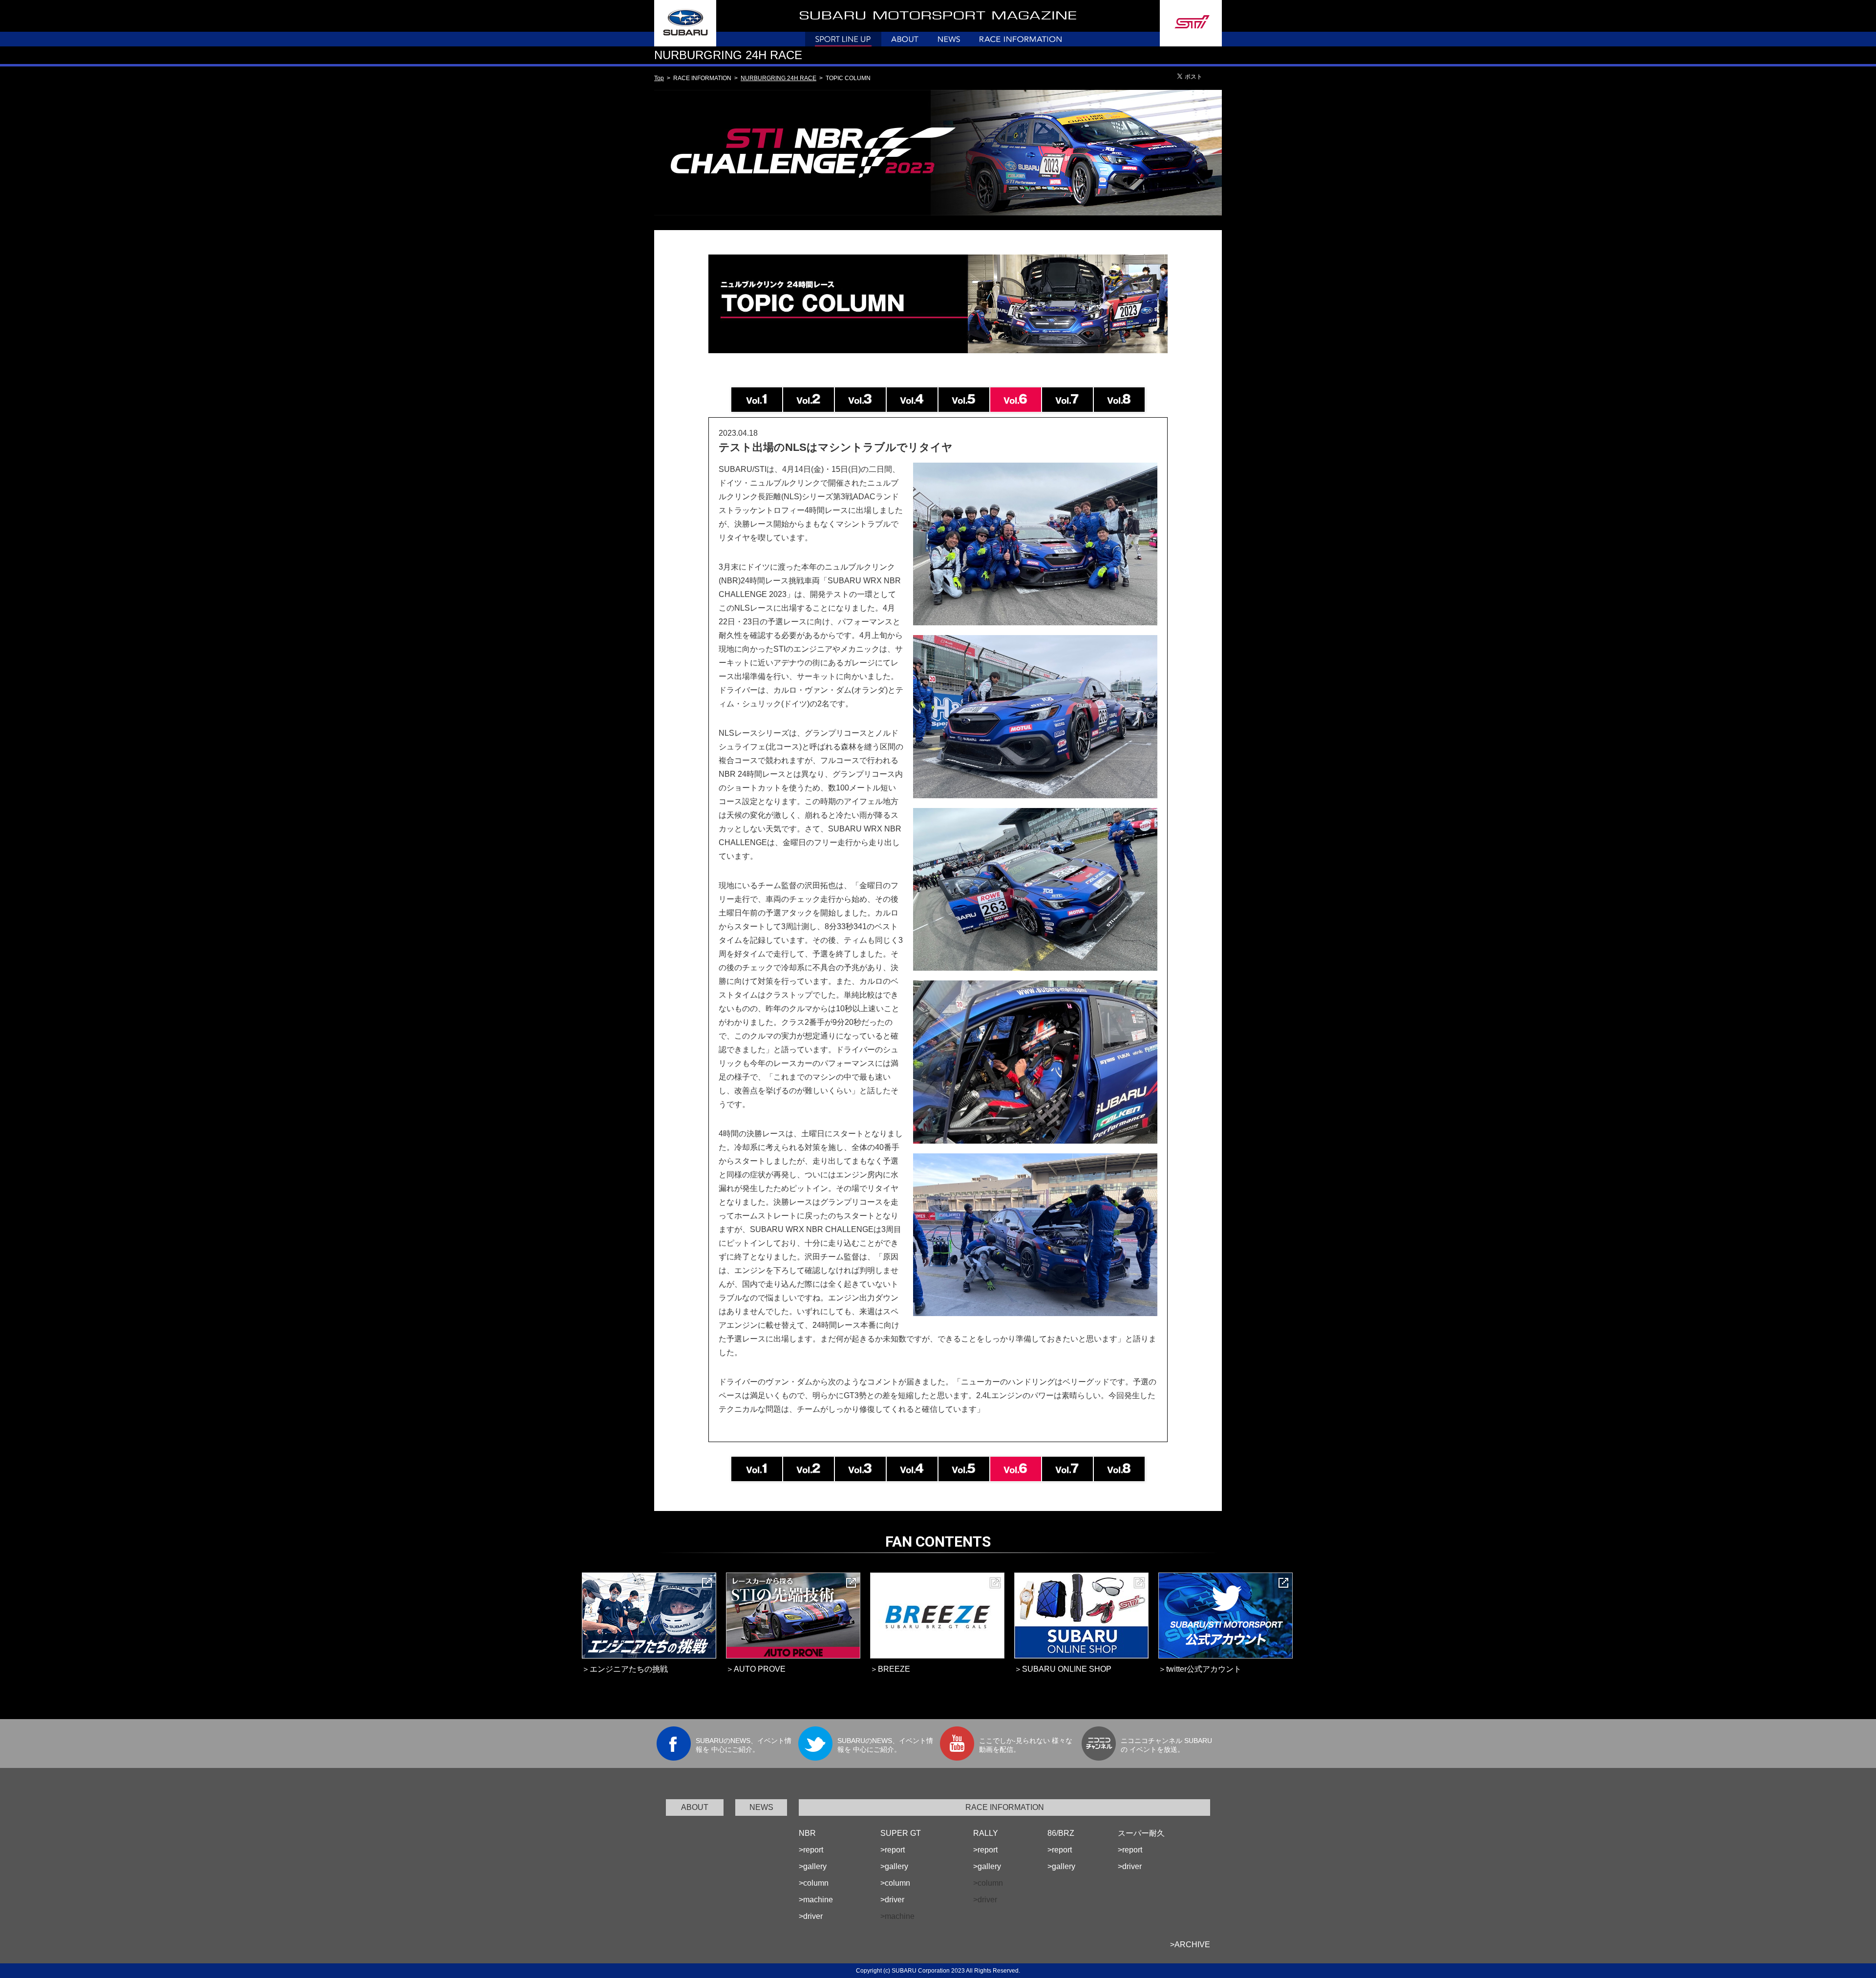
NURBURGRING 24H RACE (778, 78)
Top (659, 78)
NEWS (761, 1807)
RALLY (986, 1833)
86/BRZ (1061, 1833)
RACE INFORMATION (1005, 1807)
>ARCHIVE (1190, 1945)
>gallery (813, 1866)
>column (814, 1883)
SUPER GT (901, 1833)
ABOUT (695, 1807)
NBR (807, 1833)
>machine (816, 1900)
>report (811, 1850)
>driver (811, 1916)
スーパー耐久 (1141, 1833)
